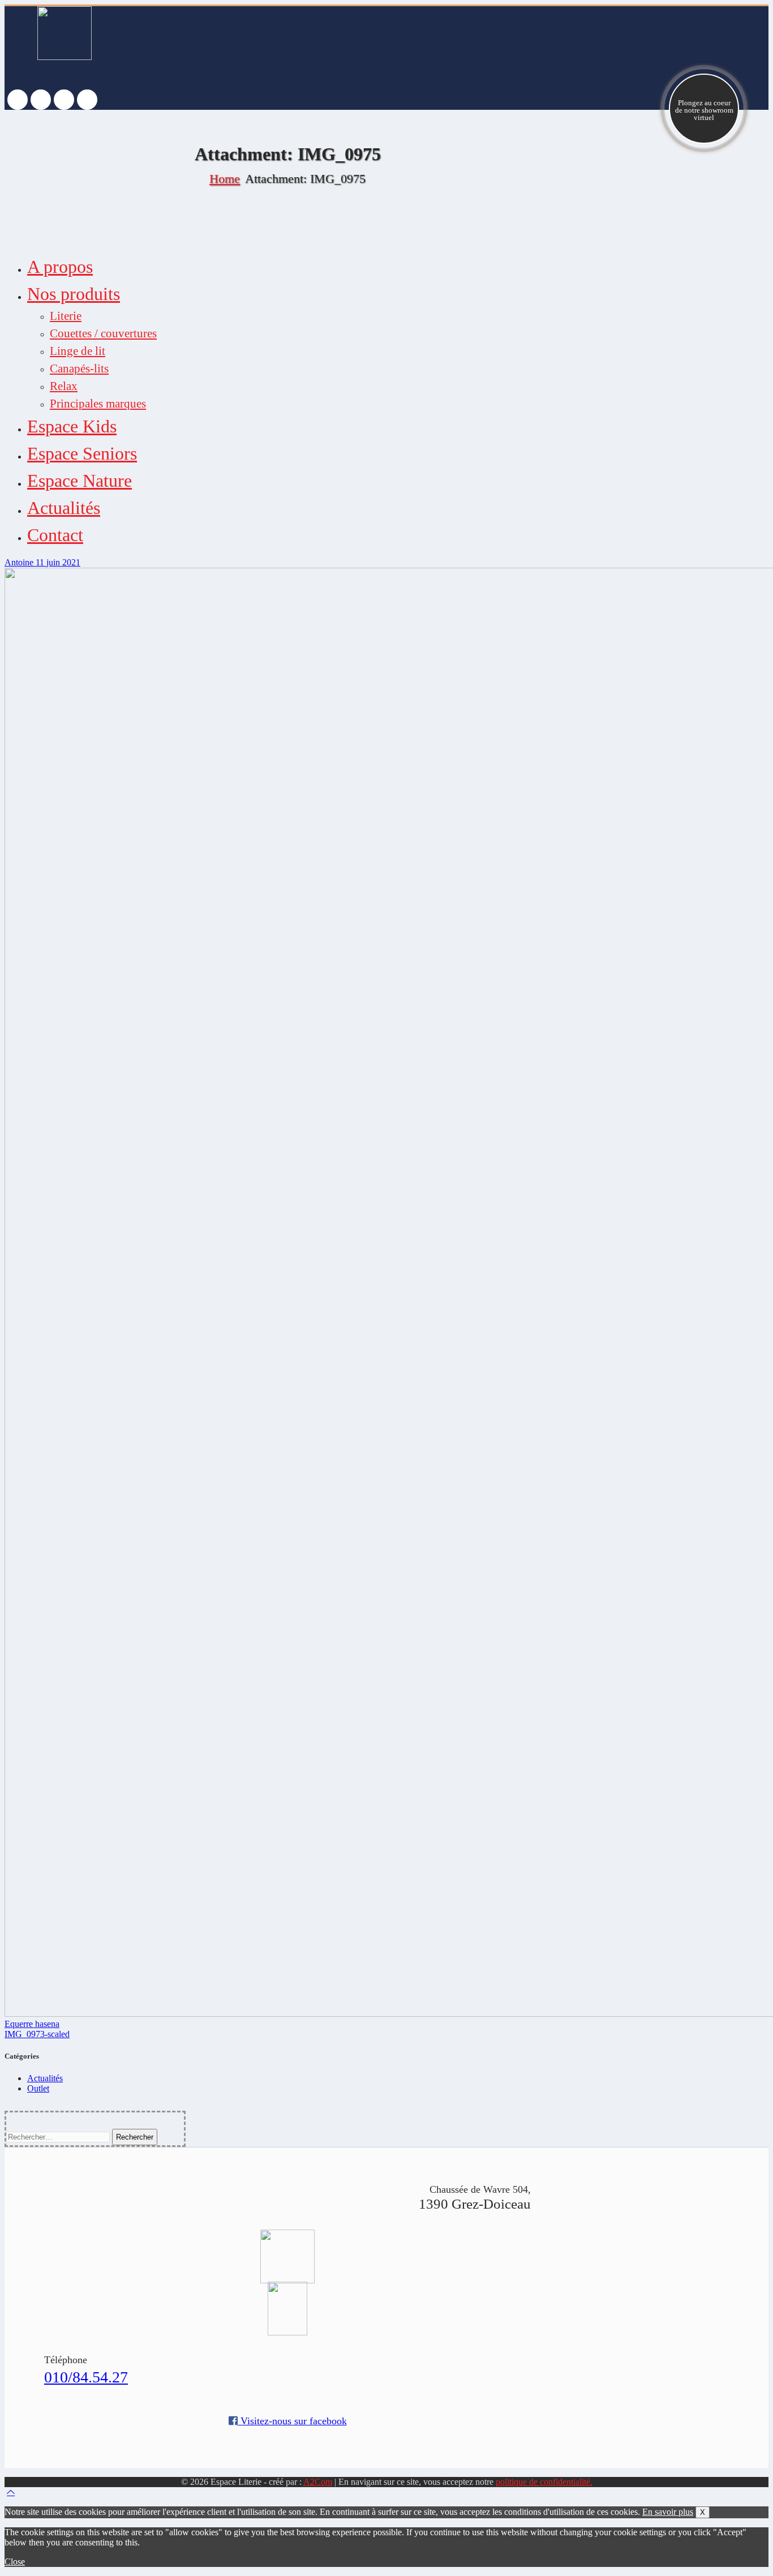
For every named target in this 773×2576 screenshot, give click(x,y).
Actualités (45, 2078)
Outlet (38, 2088)
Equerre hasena (32, 2024)
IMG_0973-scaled (37, 2034)
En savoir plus (668, 2512)
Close (15, 2562)
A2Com (318, 2482)
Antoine (20, 562)
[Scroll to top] (11, 2492)
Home (225, 179)
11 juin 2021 (58, 562)
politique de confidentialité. (544, 2482)
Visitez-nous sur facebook (292, 2421)
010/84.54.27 (86, 2377)
